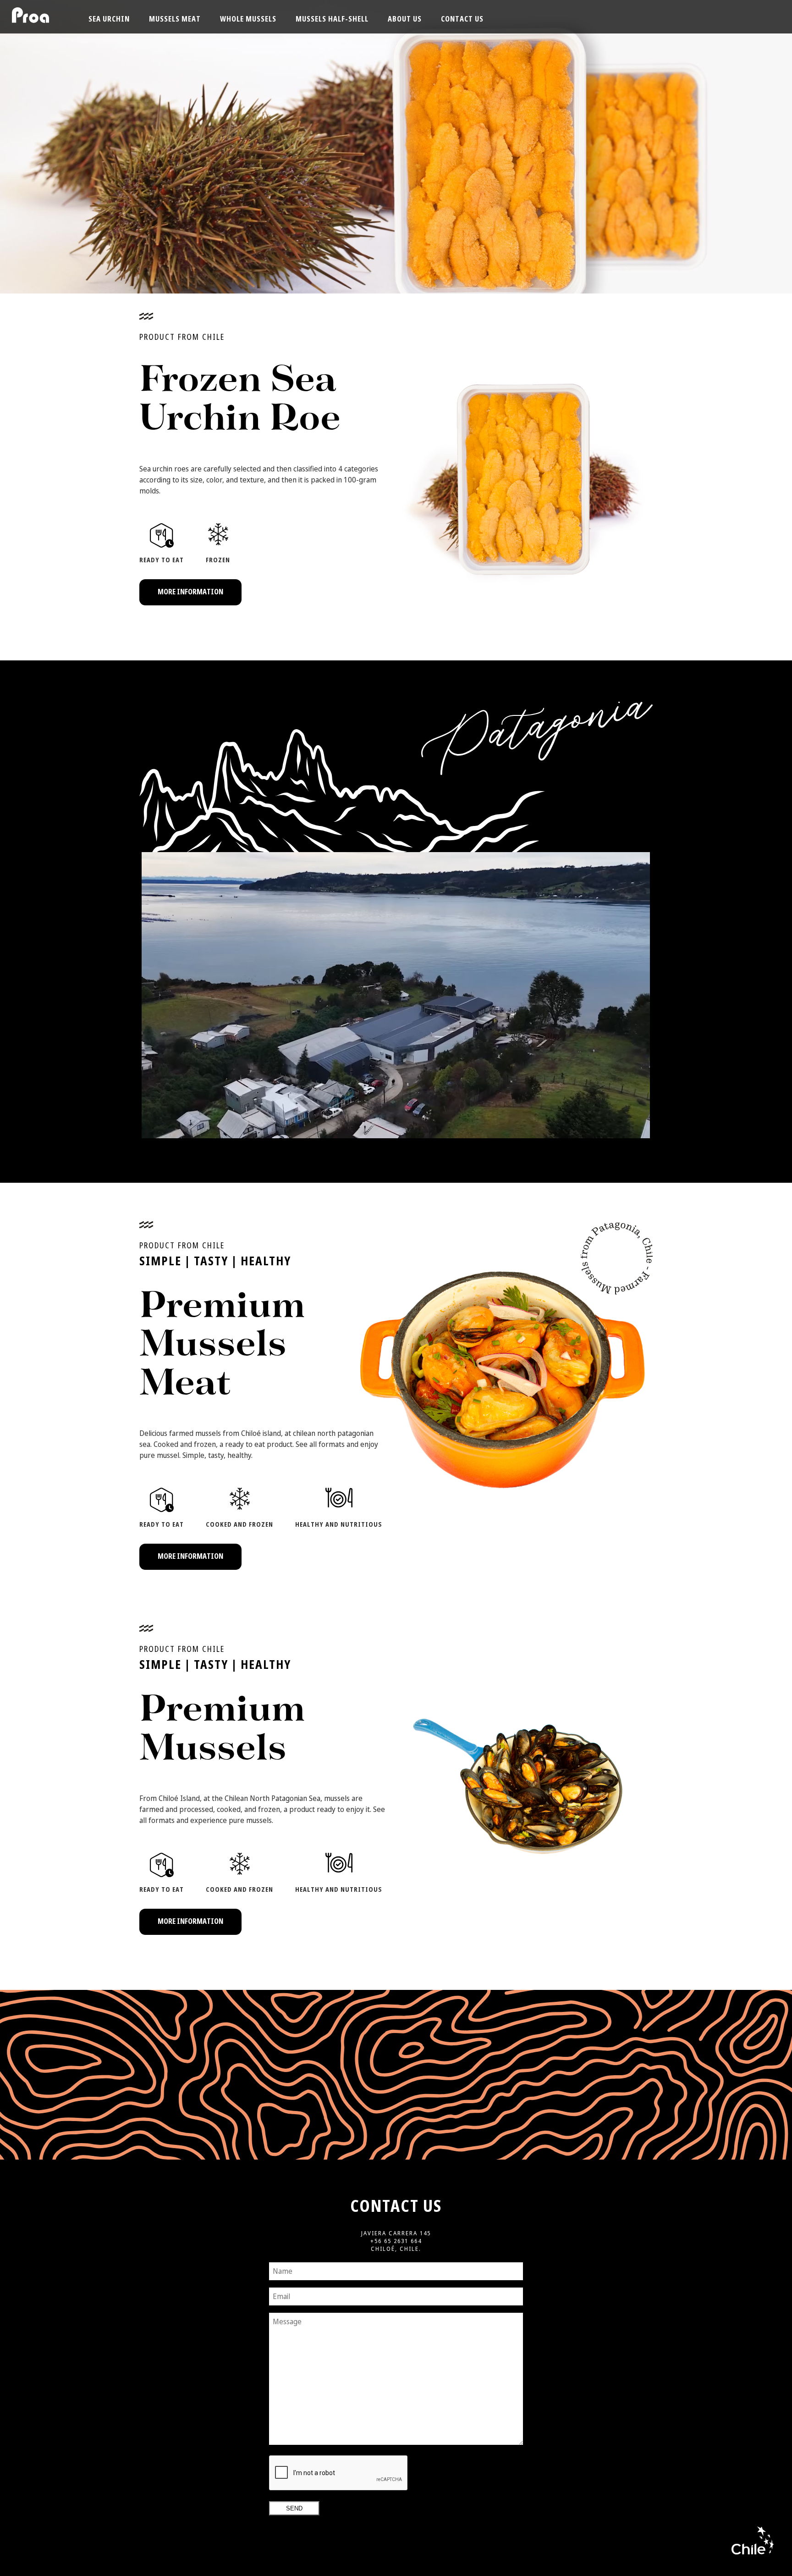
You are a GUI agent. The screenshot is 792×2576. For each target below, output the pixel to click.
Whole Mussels (248, 19)
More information (190, 592)
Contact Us (462, 19)
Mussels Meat (175, 19)
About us (405, 19)
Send (294, 2508)
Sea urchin (109, 19)
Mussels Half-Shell (332, 19)
